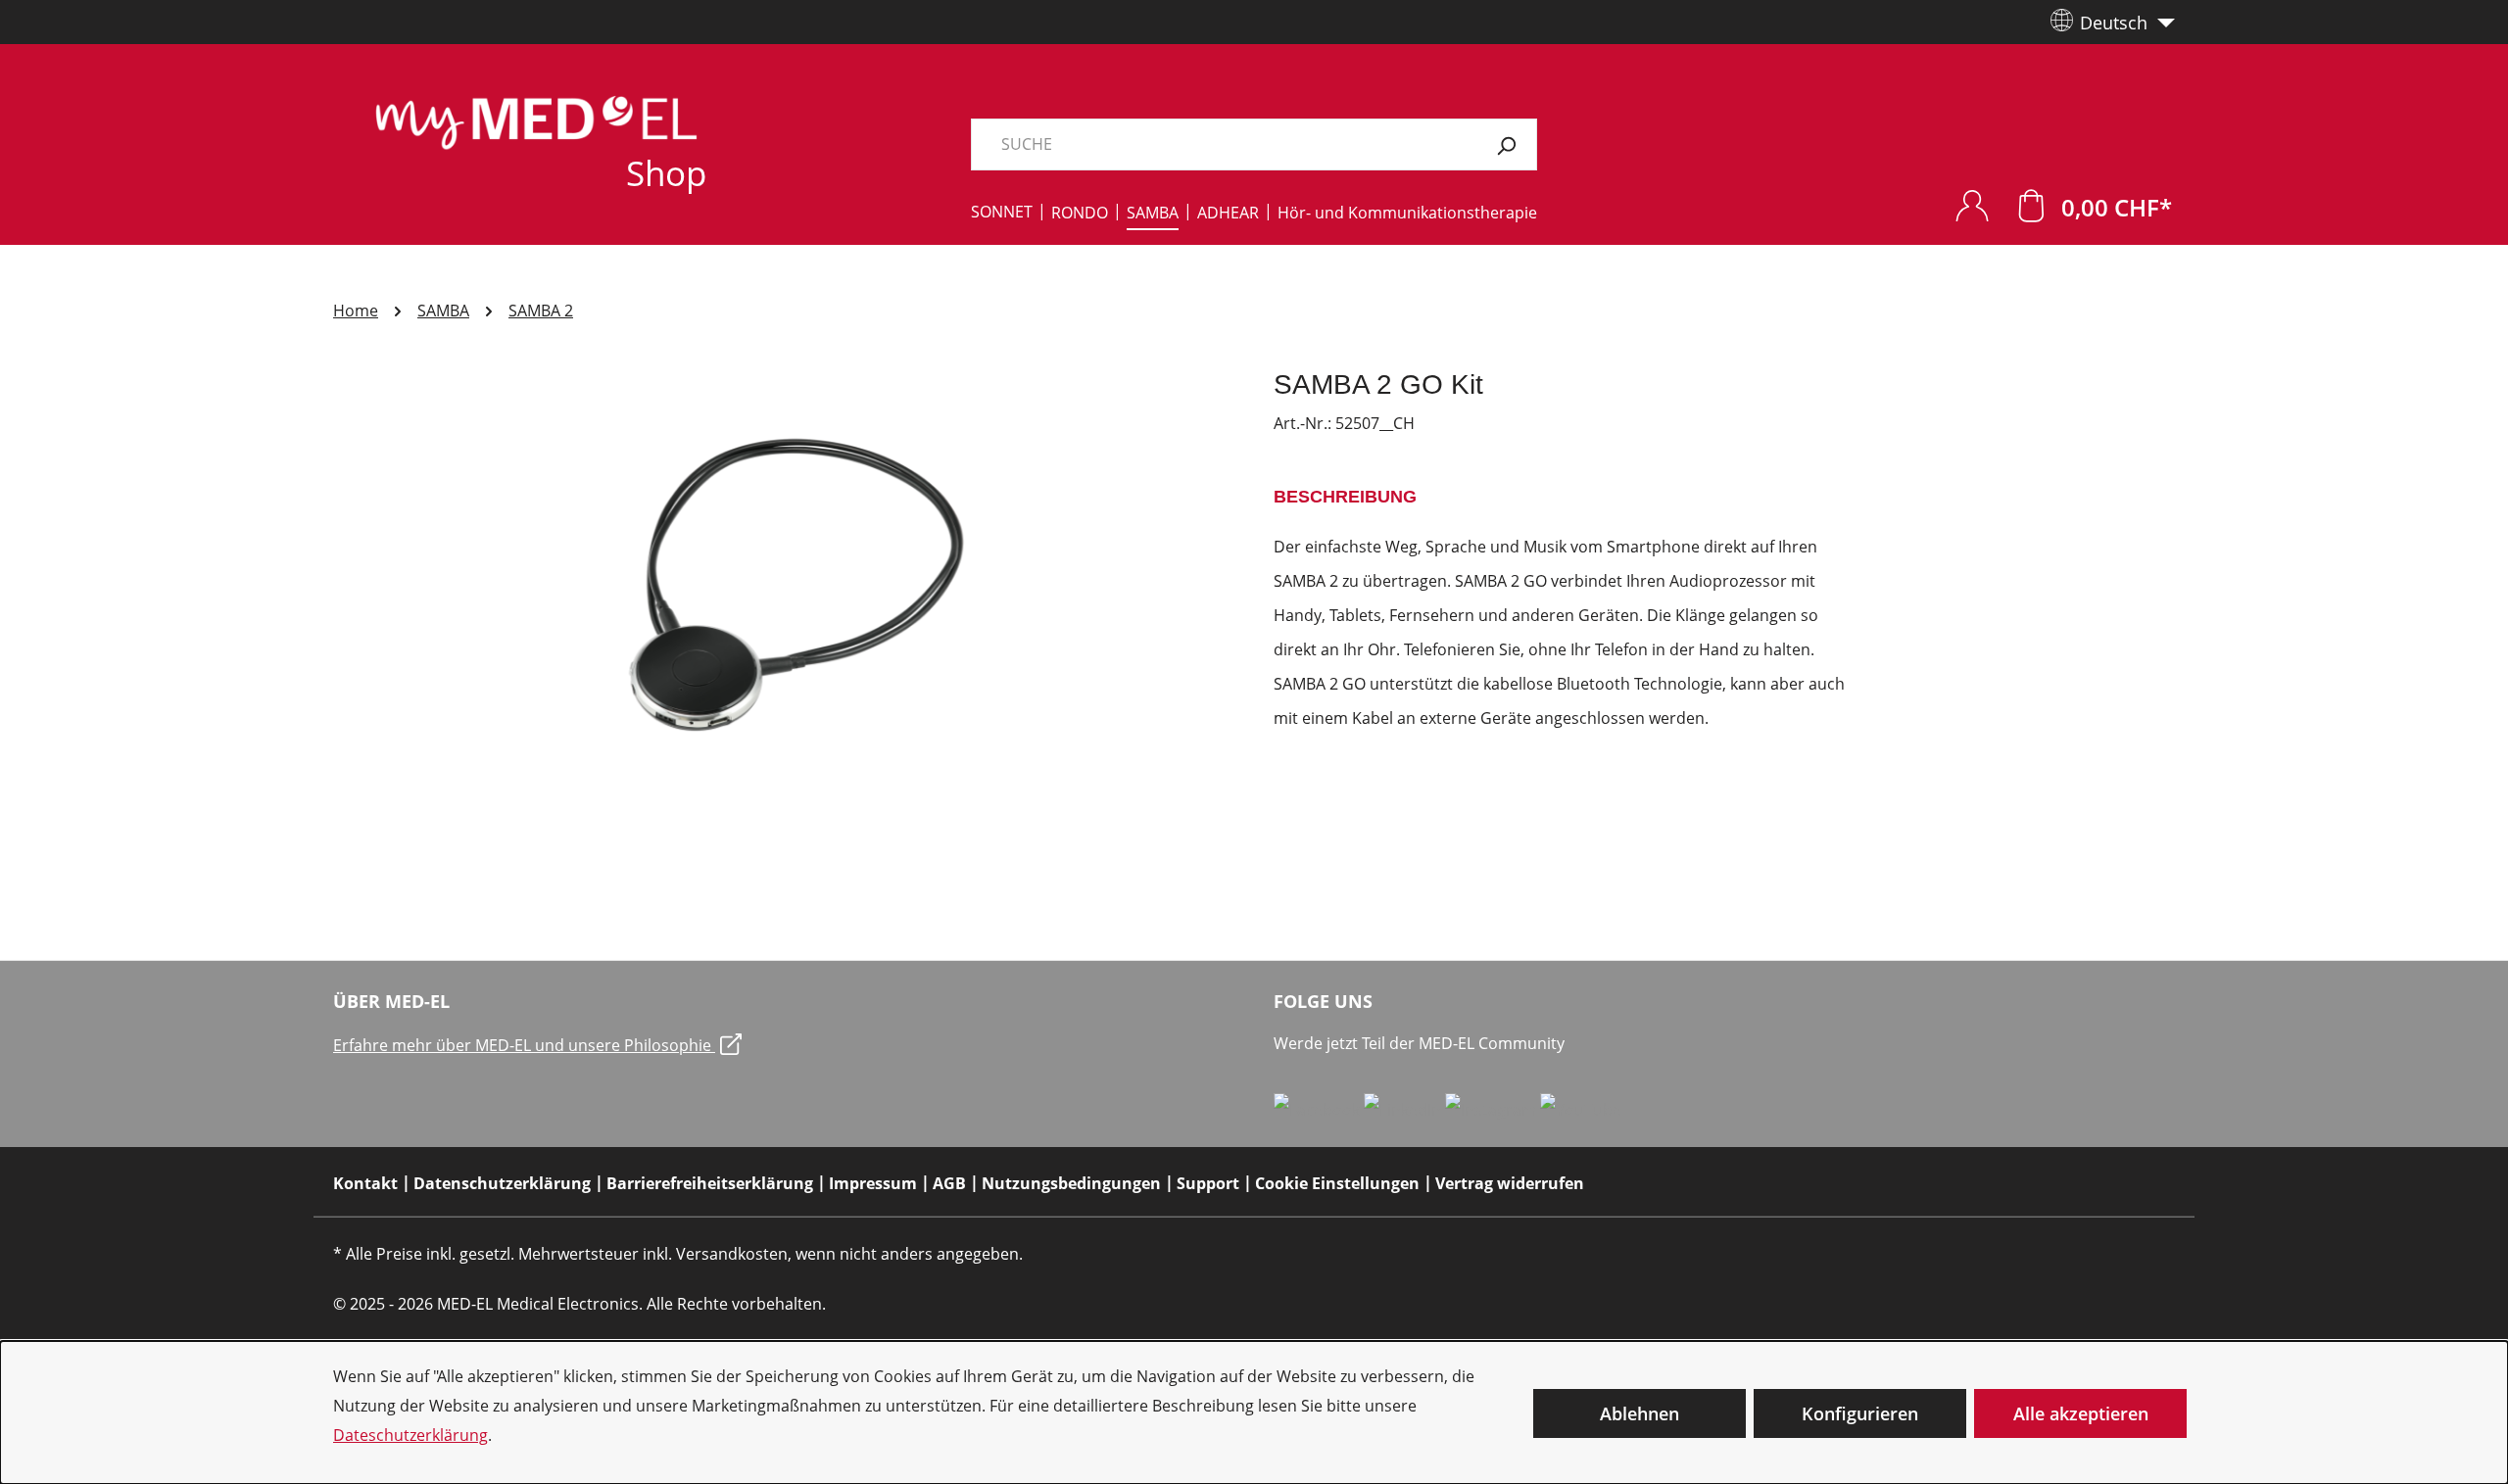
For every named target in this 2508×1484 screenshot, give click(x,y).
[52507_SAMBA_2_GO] (784, 578)
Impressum (873, 1183)
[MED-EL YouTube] (1581, 1109)
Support (1208, 1183)
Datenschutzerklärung (502, 1183)
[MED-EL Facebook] (1319, 1109)
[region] (784, 578)
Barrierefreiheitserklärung (710, 1183)
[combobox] (1224, 144)
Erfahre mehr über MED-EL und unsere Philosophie (524, 1045)
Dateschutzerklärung (410, 1435)
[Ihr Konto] (1972, 205)
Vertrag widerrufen (1510, 1183)
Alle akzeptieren (2081, 1413)
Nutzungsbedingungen (1071, 1183)
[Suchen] (1506, 144)
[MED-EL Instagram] (1493, 1109)
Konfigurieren (1860, 1413)
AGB (949, 1183)
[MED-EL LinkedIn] (1404, 1109)
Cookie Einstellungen (1337, 1183)
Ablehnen (1640, 1413)
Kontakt (365, 1183)
